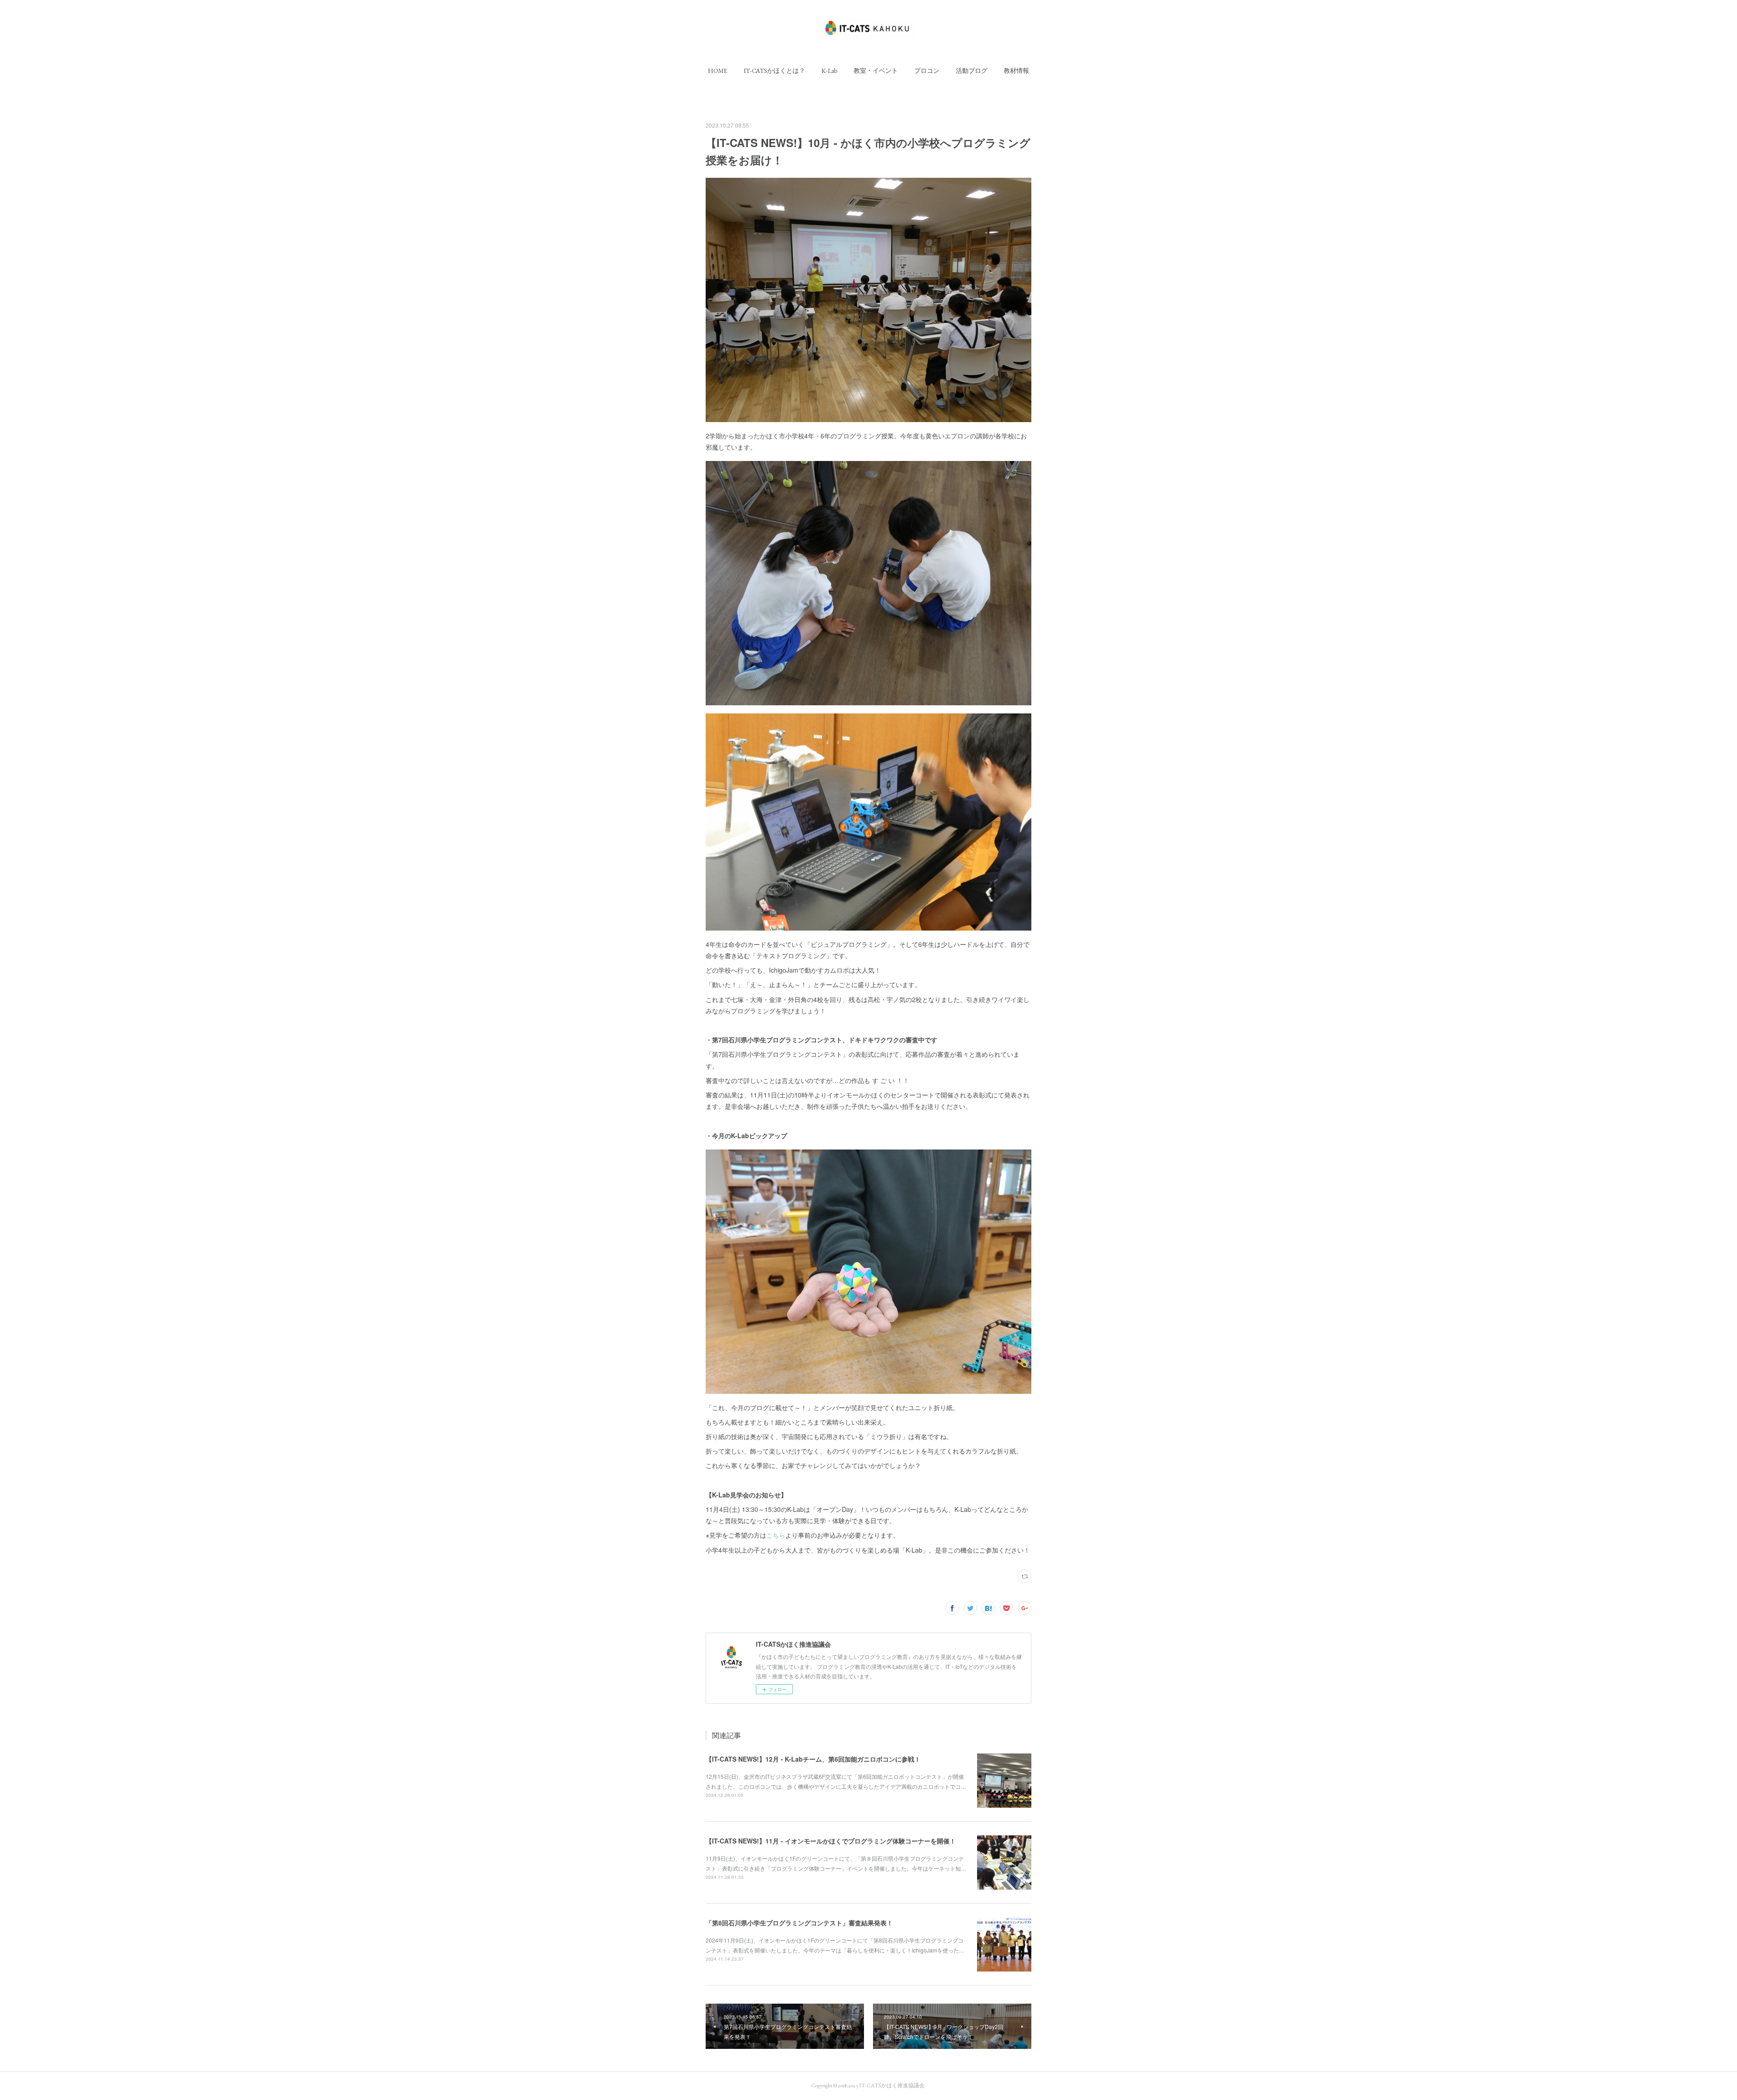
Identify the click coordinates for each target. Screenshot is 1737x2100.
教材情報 (1016, 71)
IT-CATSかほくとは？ (774, 71)
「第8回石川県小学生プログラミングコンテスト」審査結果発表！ (799, 1923)
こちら (776, 1535)
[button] (718, 71)
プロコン (927, 71)
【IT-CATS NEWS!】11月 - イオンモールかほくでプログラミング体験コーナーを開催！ (831, 1841)
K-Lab (829, 71)
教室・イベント (876, 71)
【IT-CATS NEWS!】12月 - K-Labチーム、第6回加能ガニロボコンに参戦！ (813, 1759)
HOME (718, 71)
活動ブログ (972, 71)
